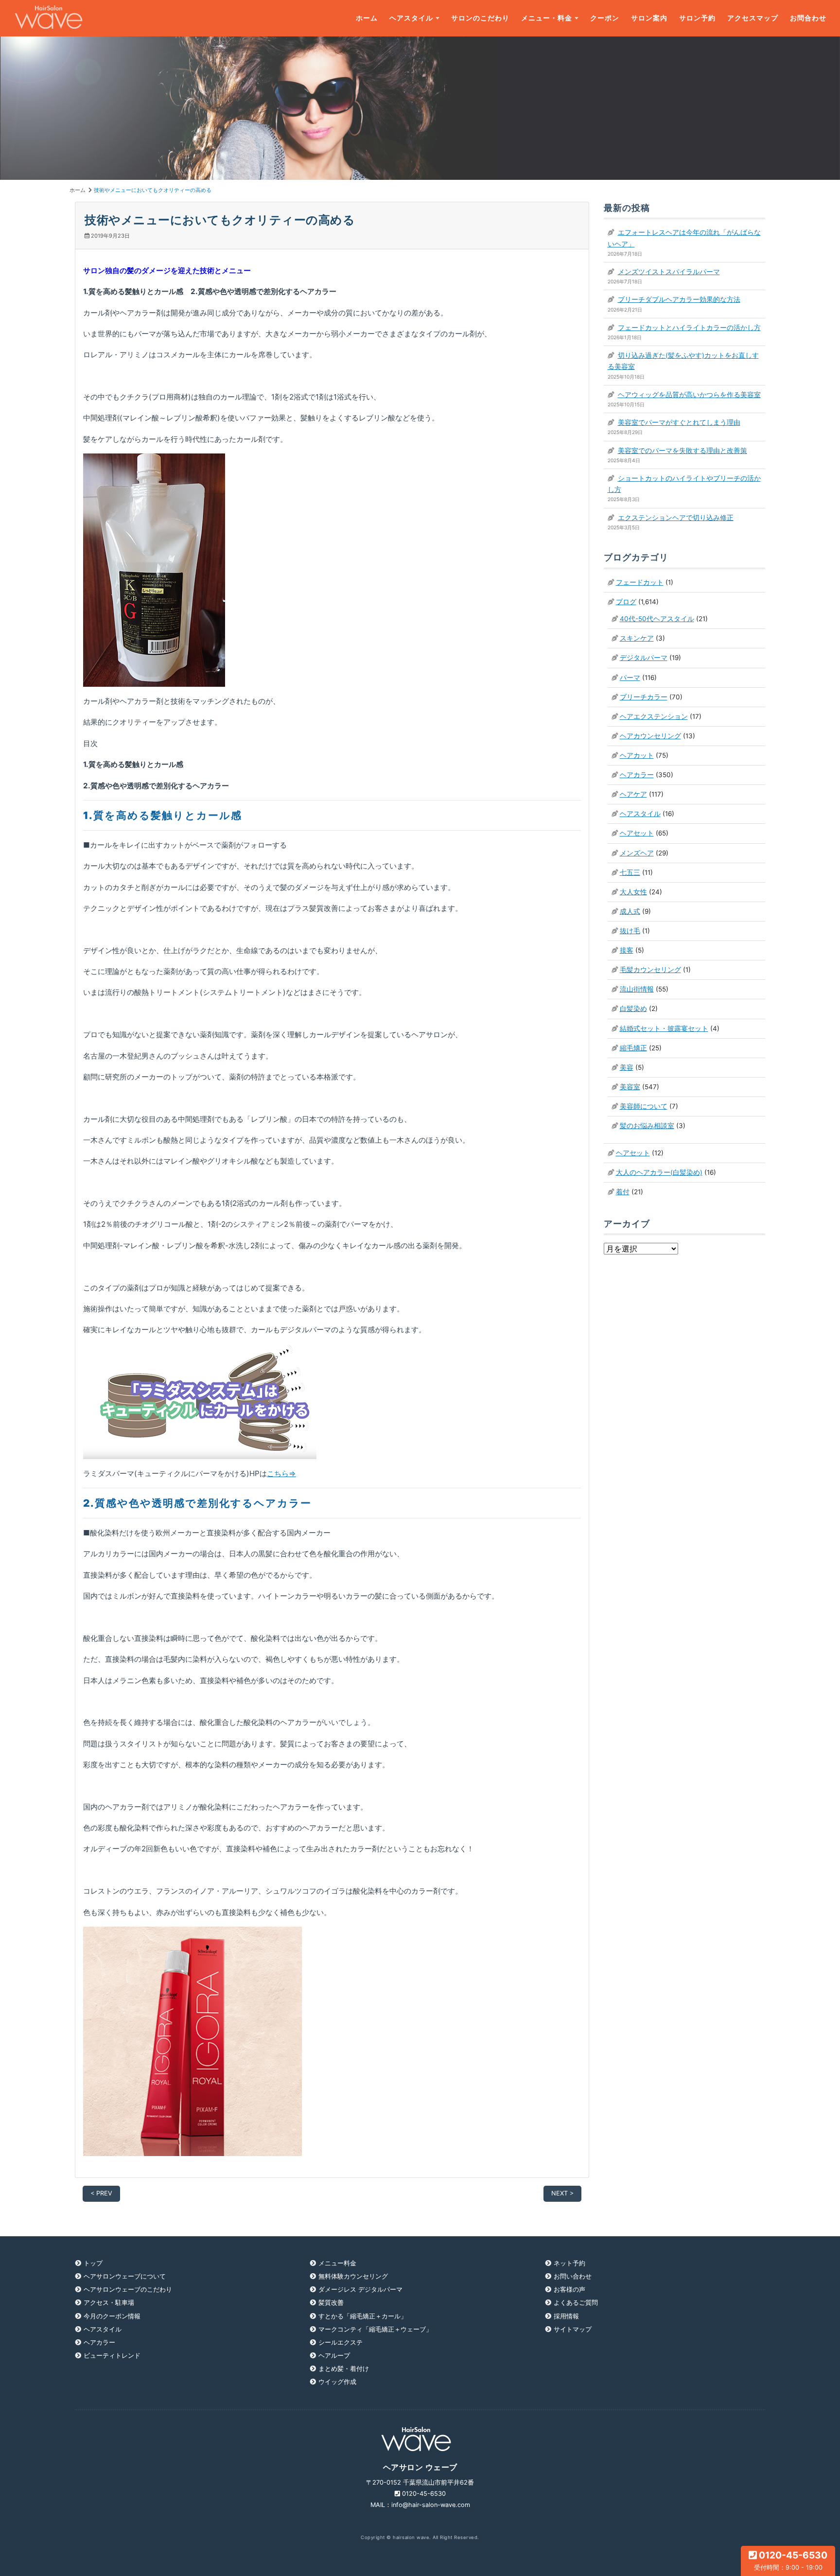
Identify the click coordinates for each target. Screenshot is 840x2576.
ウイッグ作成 (337, 2382)
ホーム (367, 18)
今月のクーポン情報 (112, 2316)
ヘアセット (637, 833)
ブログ (626, 602)
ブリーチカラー (644, 697)
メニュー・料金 (547, 18)
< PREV (101, 2193)
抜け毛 (630, 931)
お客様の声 (569, 2289)
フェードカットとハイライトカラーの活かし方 (689, 328)
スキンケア (637, 638)
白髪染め (633, 1009)
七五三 (630, 872)
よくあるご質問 (576, 2303)
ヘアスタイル (411, 18)
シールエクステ (341, 2342)
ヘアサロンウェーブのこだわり (128, 2289)
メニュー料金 (337, 2263)
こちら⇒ (281, 1473)
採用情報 (566, 2316)
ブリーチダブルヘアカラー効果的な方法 (679, 299)
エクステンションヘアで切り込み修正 (676, 518)
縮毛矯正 (633, 1048)
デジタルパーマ (644, 658)
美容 (627, 1067)
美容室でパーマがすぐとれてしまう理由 (679, 422)
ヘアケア (633, 794)
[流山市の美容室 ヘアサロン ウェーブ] (49, 18)
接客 (627, 950)
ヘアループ (334, 2356)
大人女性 (633, 892)
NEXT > (562, 2193)
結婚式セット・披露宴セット (664, 1028)
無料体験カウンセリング (353, 2276)
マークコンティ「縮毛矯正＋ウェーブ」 (375, 2329)
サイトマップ (573, 2329)
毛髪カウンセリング (650, 970)
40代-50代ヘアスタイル (657, 619)
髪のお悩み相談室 (647, 1126)
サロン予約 (697, 18)
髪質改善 (331, 2303)
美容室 (630, 1087)
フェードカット (640, 582)
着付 (623, 1192)
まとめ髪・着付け (344, 2369)
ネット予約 (569, 2263)
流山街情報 (637, 989)
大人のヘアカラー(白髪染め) (659, 1172)
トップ (93, 2263)
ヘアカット (637, 755)
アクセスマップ (753, 18)
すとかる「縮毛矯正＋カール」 (363, 2316)
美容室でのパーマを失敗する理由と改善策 (682, 451)
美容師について (644, 1106)
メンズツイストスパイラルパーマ (669, 272)
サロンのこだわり (480, 18)
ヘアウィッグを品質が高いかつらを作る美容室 (689, 395)
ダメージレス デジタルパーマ (360, 2289)
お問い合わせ (573, 2276)
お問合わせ (808, 18)
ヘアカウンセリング (650, 736)
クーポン (605, 18)
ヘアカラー (637, 775)
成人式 (630, 911)
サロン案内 (649, 18)
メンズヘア (637, 853)
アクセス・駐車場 (109, 2303)
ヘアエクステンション (654, 716)
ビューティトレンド (112, 2356)
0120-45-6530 (791, 2560)
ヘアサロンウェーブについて (125, 2276)
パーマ (630, 678)
